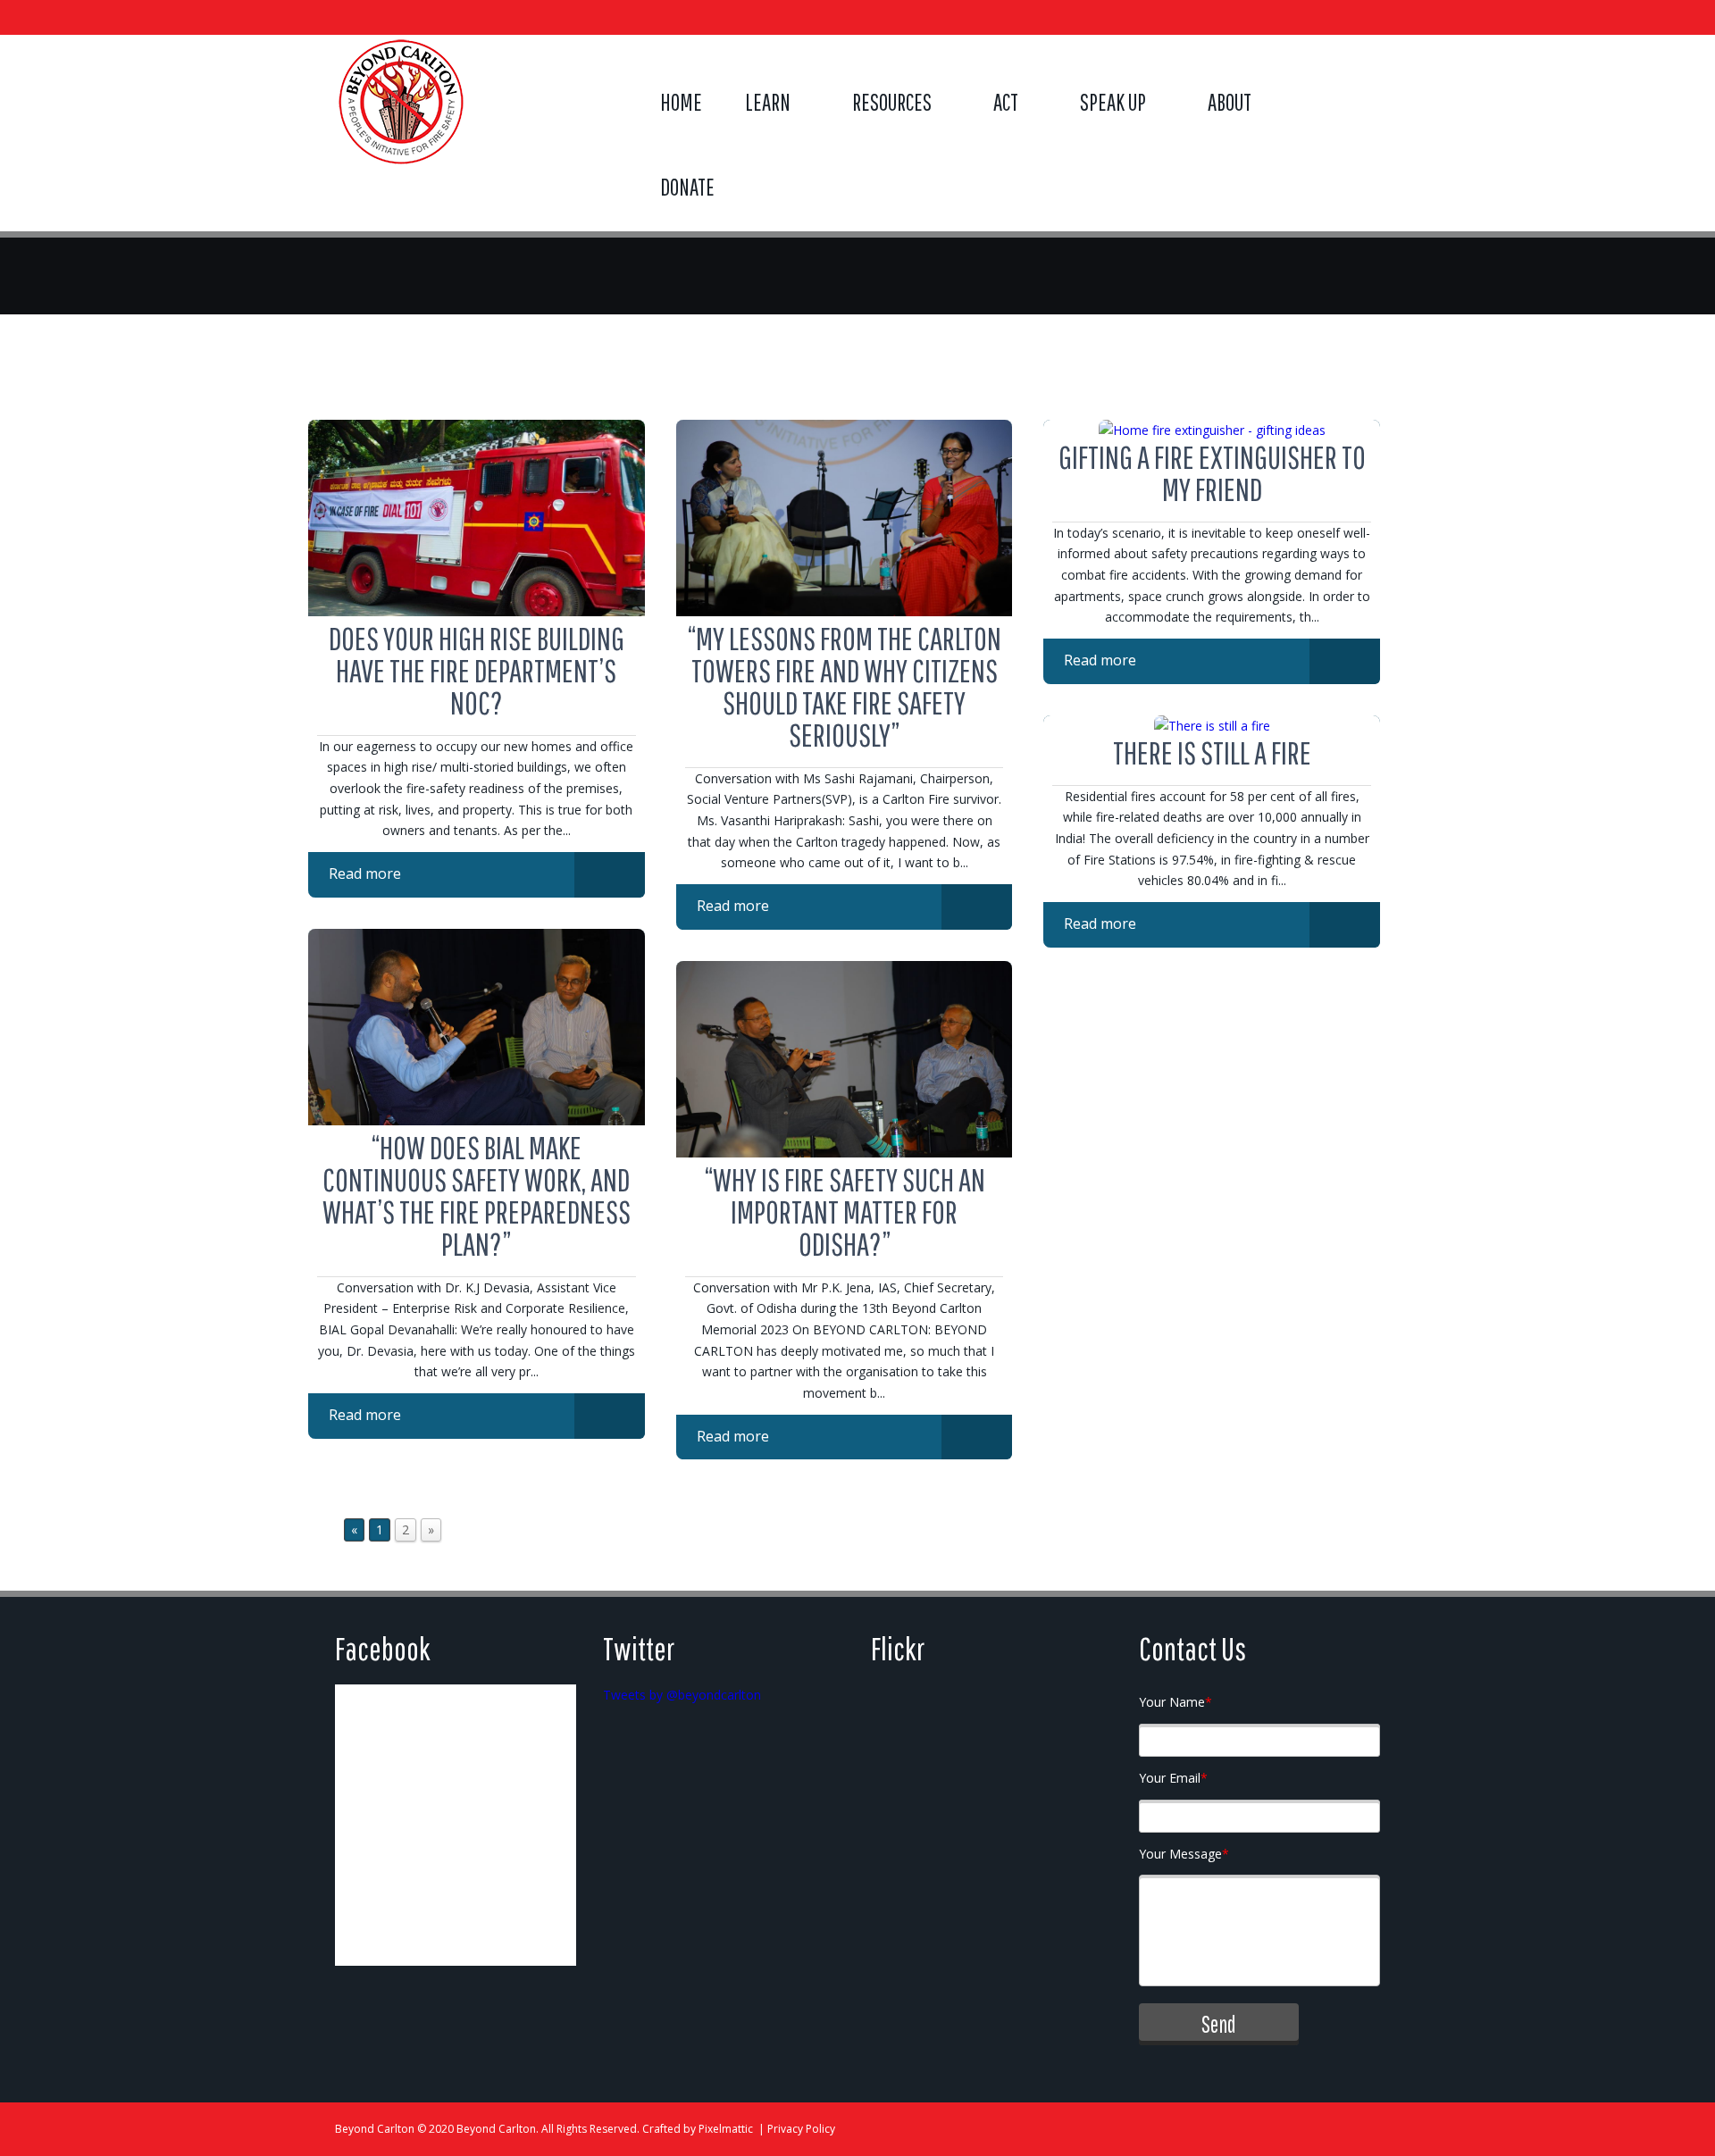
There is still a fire (1212, 752)
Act (1006, 102)
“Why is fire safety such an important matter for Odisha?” (845, 1212)
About (1230, 102)
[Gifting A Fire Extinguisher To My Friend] (1212, 430)
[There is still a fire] (1212, 726)
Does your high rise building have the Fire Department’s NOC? (477, 670)
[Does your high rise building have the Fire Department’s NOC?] (477, 611)
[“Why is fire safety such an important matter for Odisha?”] (845, 1153)
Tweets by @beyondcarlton (682, 1695)
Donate (687, 187)
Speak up (1113, 102)
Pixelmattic (726, 2129)
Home (681, 102)
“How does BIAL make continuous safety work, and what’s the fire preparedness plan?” (477, 1195)
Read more (365, 873)
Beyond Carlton (375, 2129)
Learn (768, 102)
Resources (892, 102)
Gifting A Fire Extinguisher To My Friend (1212, 473)
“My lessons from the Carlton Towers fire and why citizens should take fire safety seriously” (844, 686)
